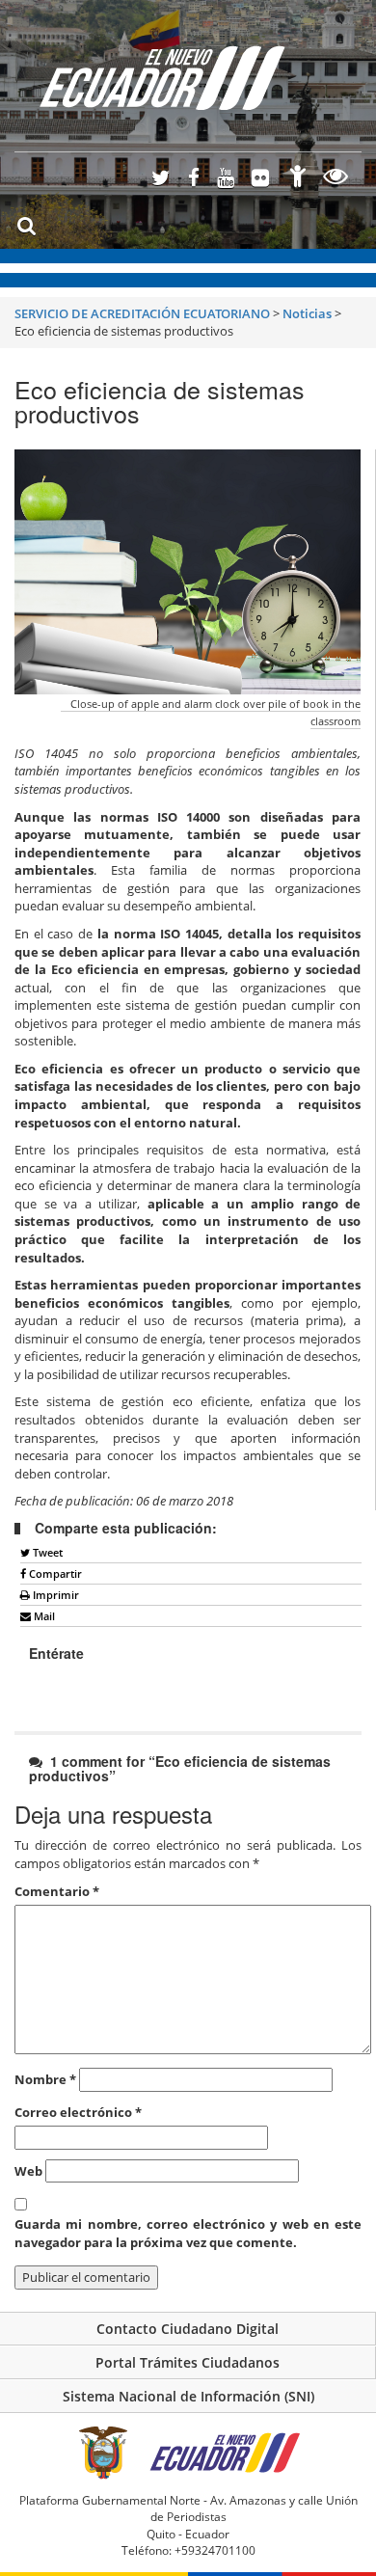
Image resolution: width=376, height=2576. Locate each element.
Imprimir (54, 1595)
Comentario (57, 1891)
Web (28, 2171)
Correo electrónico (78, 2112)
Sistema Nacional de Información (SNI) (188, 2396)
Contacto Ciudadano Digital (188, 2329)
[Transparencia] (336, 179)
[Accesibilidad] (298, 179)
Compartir (54, 1573)
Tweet (46, 1552)
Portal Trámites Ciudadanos (188, 2362)
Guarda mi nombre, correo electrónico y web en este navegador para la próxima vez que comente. (188, 2233)
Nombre (45, 2079)
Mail (43, 1616)
